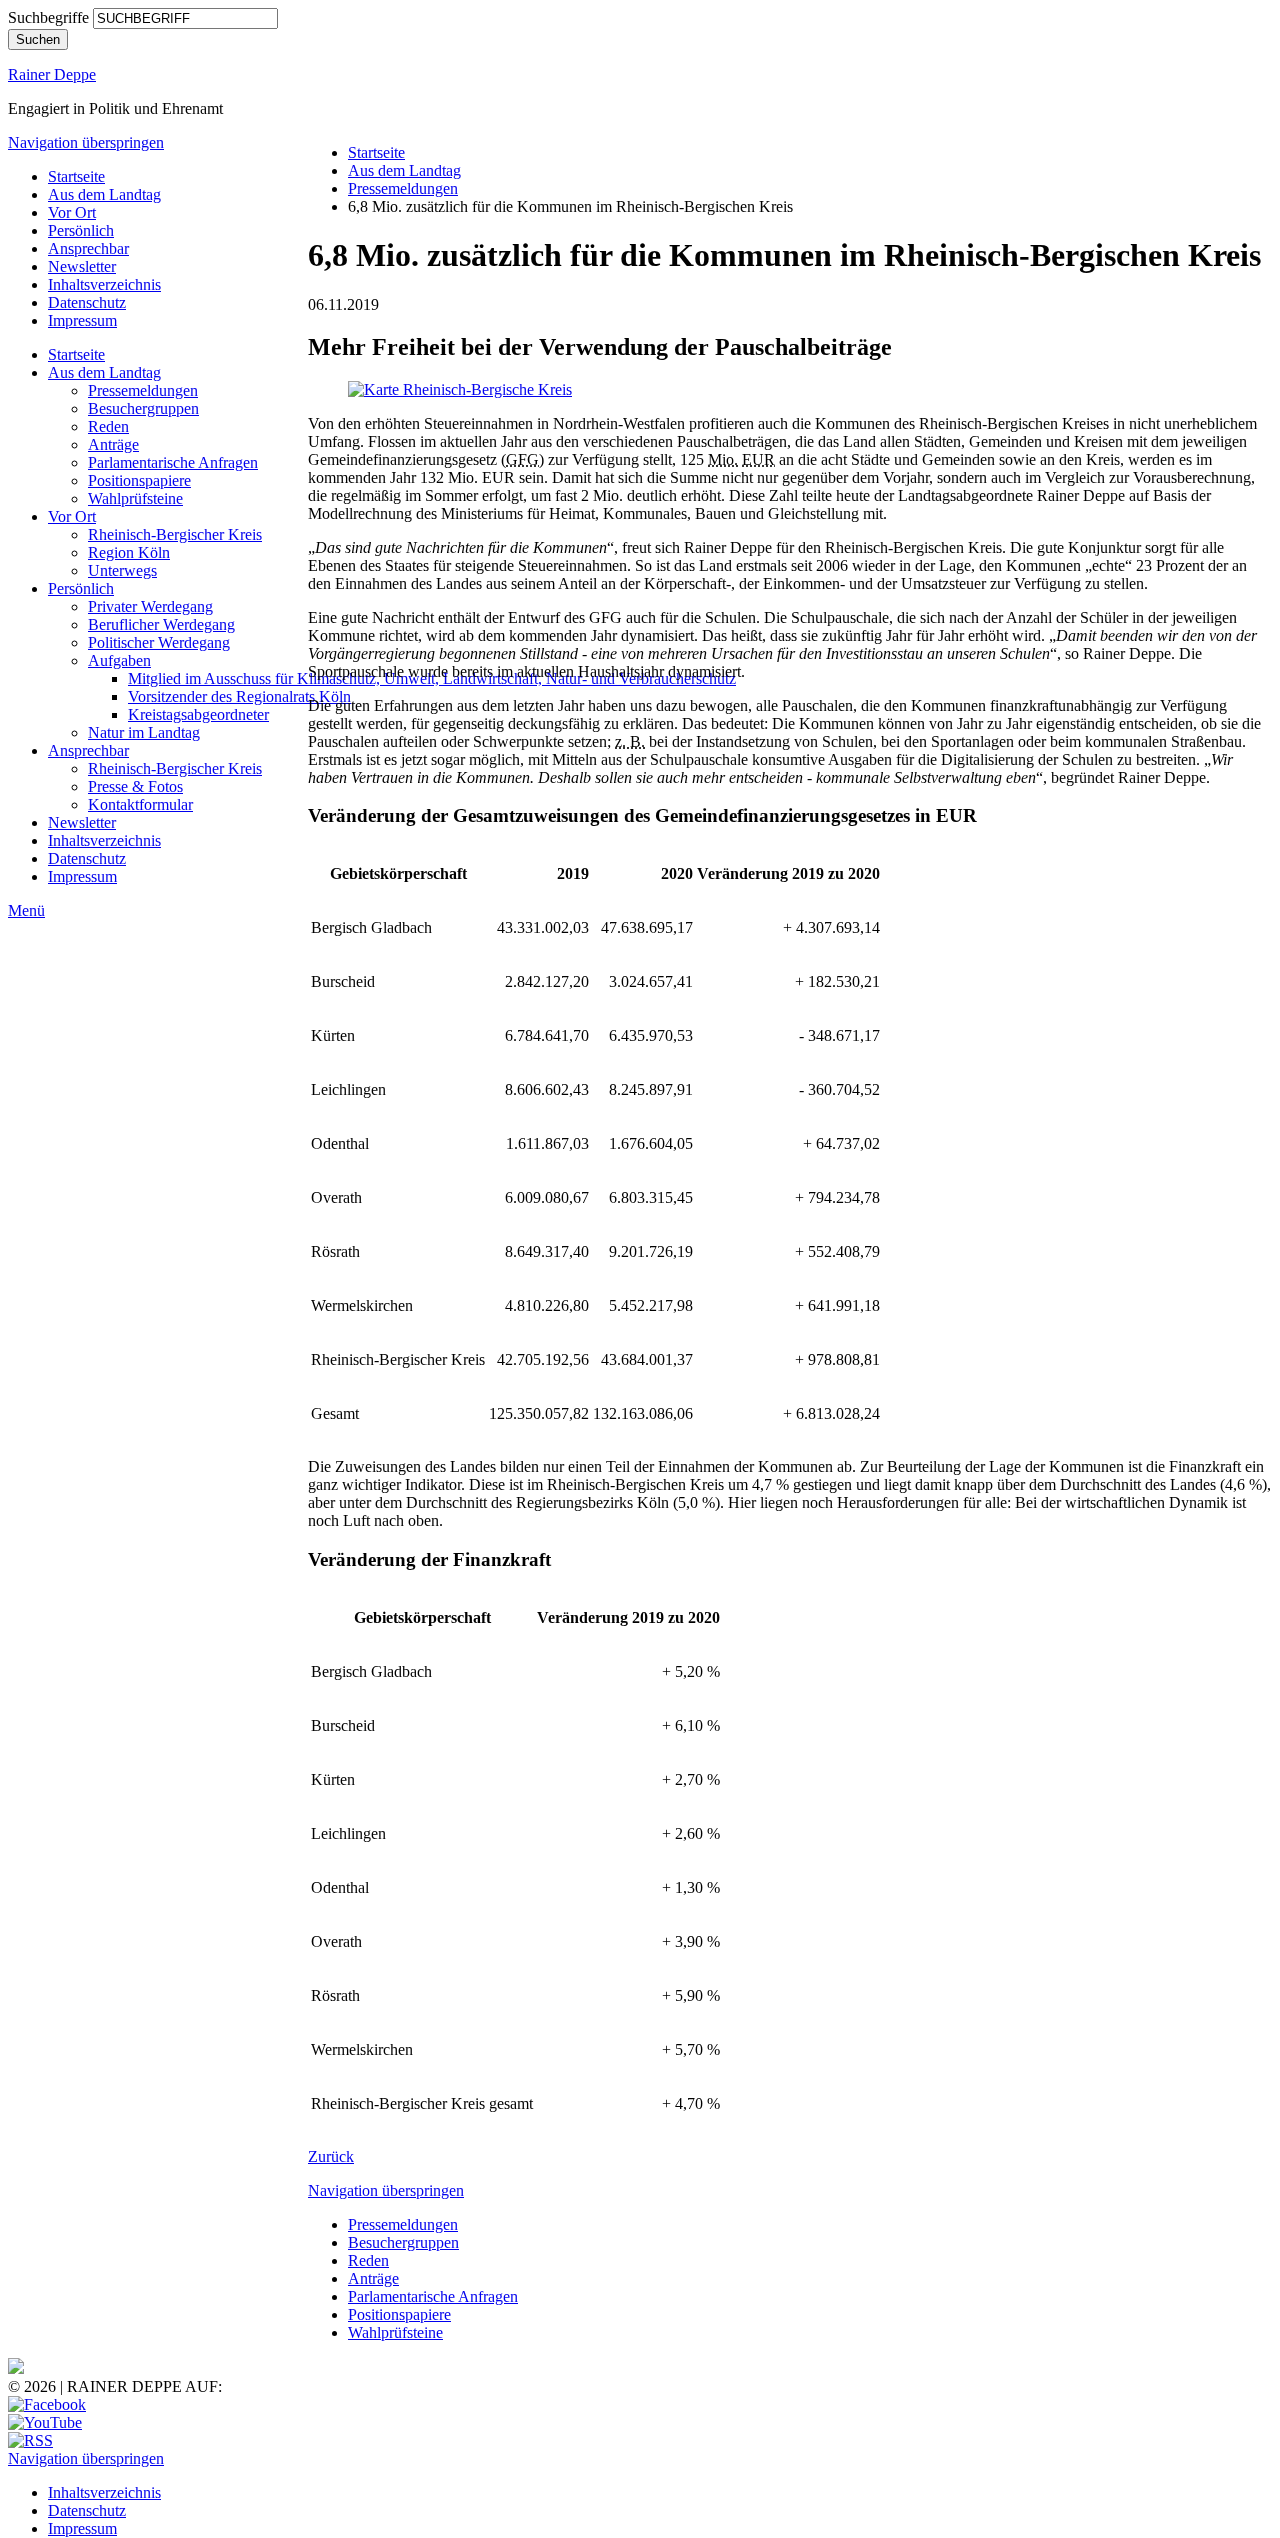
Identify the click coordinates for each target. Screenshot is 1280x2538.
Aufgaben (119, 660)
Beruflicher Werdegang (161, 624)
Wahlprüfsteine (135, 498)
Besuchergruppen (143, 408)
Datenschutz (87, 302)
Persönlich (81, 230)
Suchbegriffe (48, 17)
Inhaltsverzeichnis (104, 284)
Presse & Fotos (135, 786)
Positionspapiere (139, 480)
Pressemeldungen (143, 390)
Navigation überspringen (86, 142)
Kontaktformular (140, 804)
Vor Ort (72, 212)
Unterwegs (122, 570)
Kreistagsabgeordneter (198, 714)
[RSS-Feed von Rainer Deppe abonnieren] (30, 2440)
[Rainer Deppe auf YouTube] (45, 2422)
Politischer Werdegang (159, 642)
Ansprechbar (88, 248)
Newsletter (82, 266)
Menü (26, 910)
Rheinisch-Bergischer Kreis (175, 534)
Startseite (76, 176)
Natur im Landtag (144, 732)
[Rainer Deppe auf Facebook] (47, 2404)
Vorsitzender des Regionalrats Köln (239, 696)
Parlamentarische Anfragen (173, 462)
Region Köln (129, 552)
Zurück (331, 2156)
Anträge (113, 444)
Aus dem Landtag (104, 194)
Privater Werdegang (150, 606)
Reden (108, 426)
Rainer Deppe (52, 74)
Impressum (82, 320)
